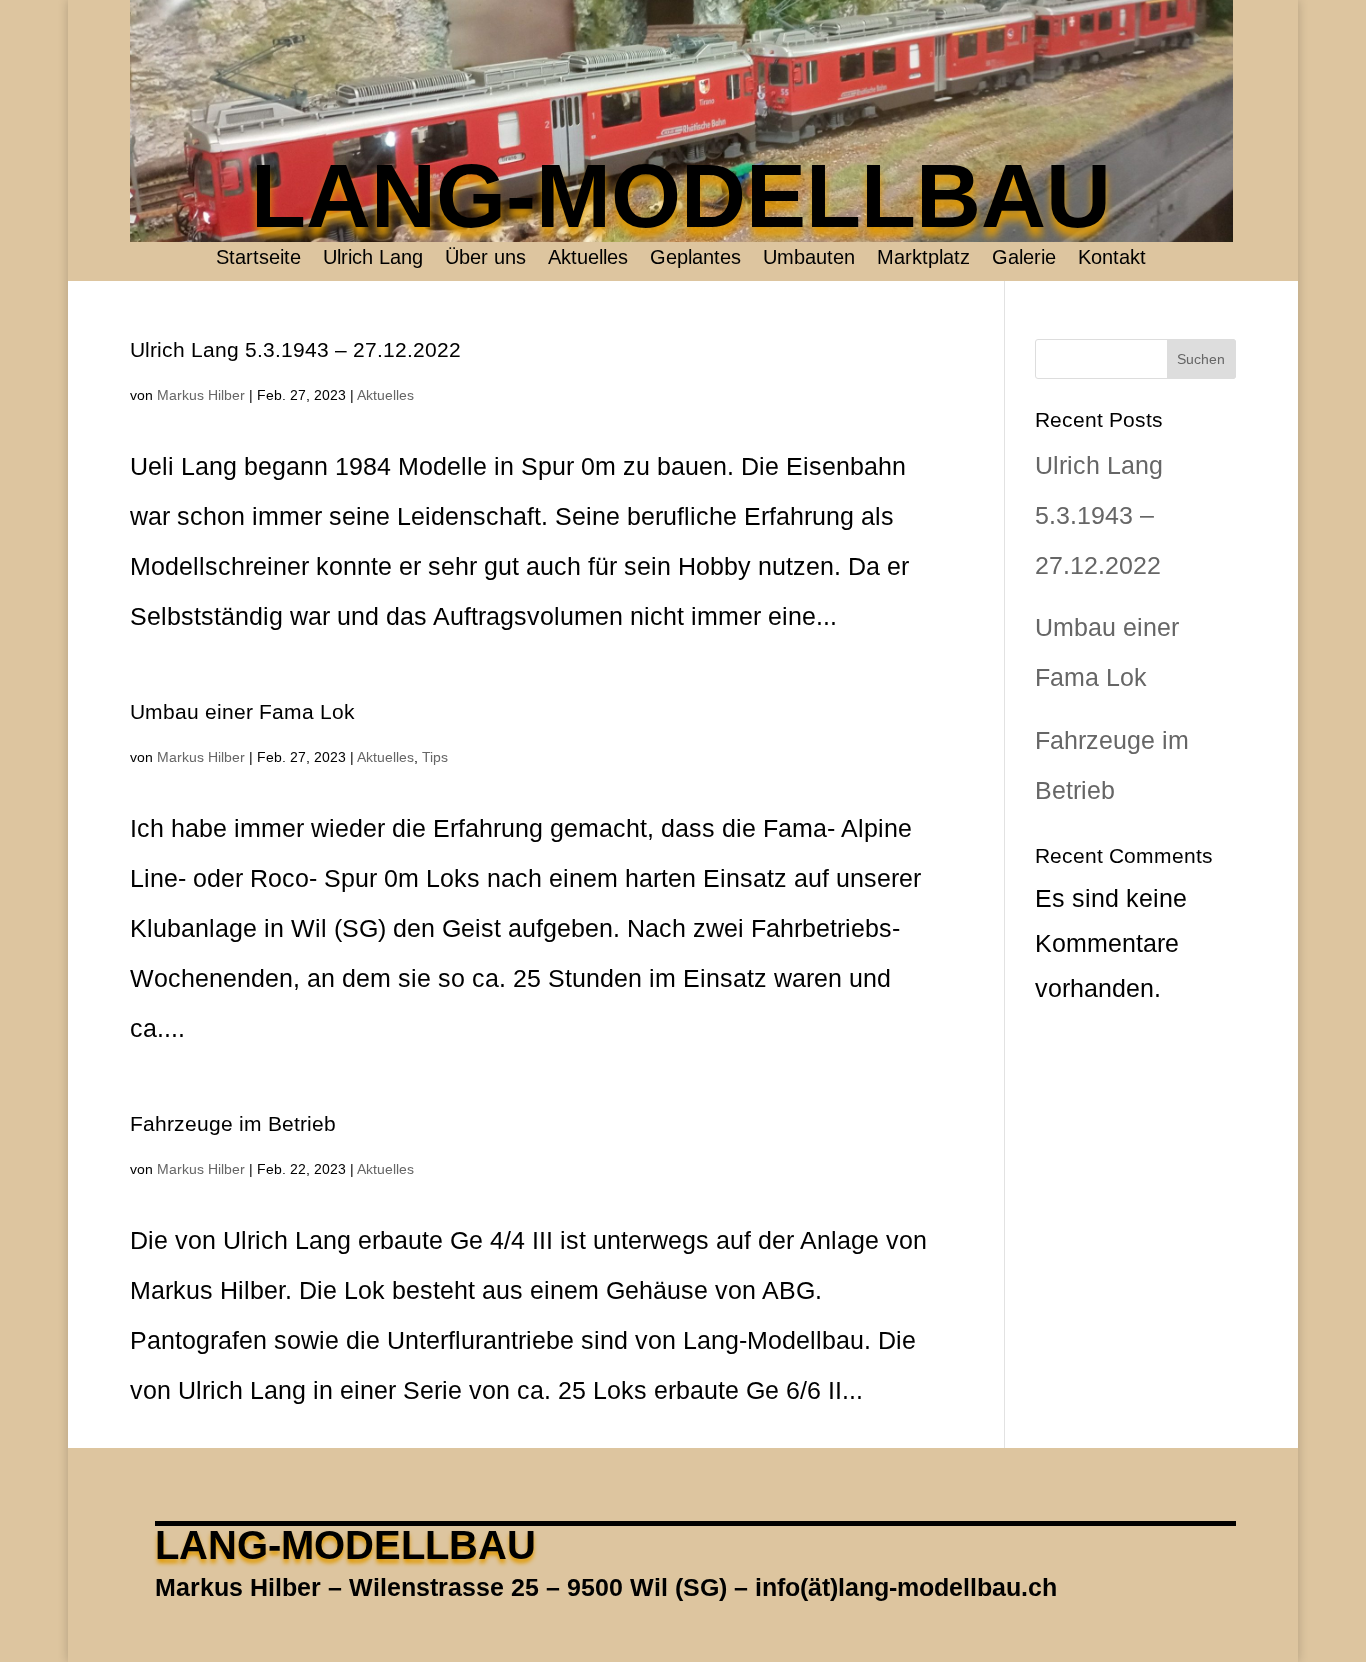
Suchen (1201, 359)
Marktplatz (923, 259)
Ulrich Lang (373, 259)
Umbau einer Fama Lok (242, 711)
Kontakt (1112, 259)
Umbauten (809, 259)
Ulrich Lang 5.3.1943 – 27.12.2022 (295, 349)
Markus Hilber (201, 395)
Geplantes (695, 259)
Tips (435, 757)
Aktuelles (588, 259)
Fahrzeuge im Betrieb (233, 1123)
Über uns (485, 259)
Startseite (258, 259)
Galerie (1024, 259)
